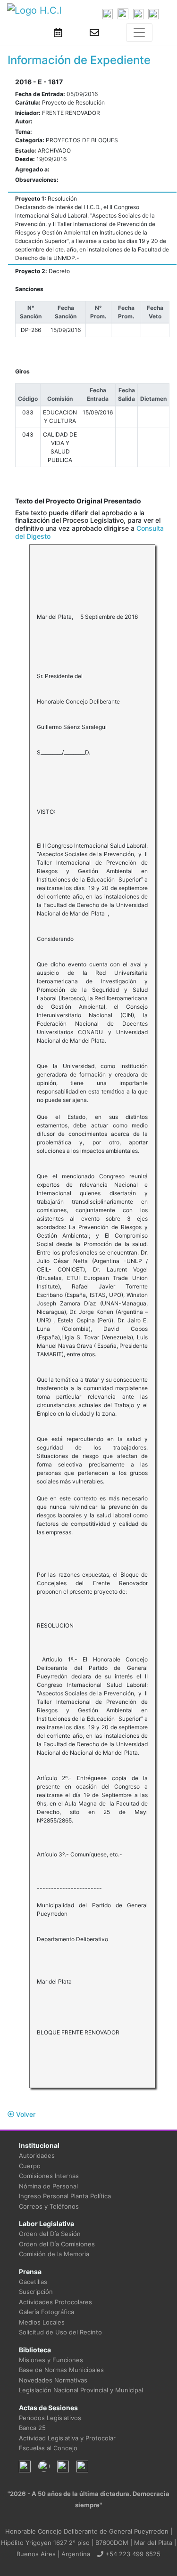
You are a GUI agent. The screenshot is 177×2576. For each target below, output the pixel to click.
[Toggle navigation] (139, 32)
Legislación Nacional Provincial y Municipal (81, 2390)
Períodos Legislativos (50, 2418)
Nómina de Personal (48, 2186)
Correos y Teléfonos (49, 2206)
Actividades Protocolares (55, 2302)
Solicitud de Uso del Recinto (60, 2332)
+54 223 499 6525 (132, 2554)
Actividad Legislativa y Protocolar (67, 2438)
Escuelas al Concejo (48, 2448)
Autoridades (37, 2155)
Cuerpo (30, 2166)
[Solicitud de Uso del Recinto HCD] (58, 32)
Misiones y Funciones (51, 2360)
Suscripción (36, 2292)
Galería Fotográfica (46, 2312)
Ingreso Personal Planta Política (65, 2196)
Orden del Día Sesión (50, 2234)
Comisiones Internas (49, 2176)
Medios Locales (42, 2322)
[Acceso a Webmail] (94, 32)
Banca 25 (32, 2428)
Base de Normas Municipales (61, 2370)
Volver (25, 2114)
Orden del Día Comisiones (57, 2244)
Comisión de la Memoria (54, 2254)
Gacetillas (33, 2282)
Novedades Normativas (53, 2380)
